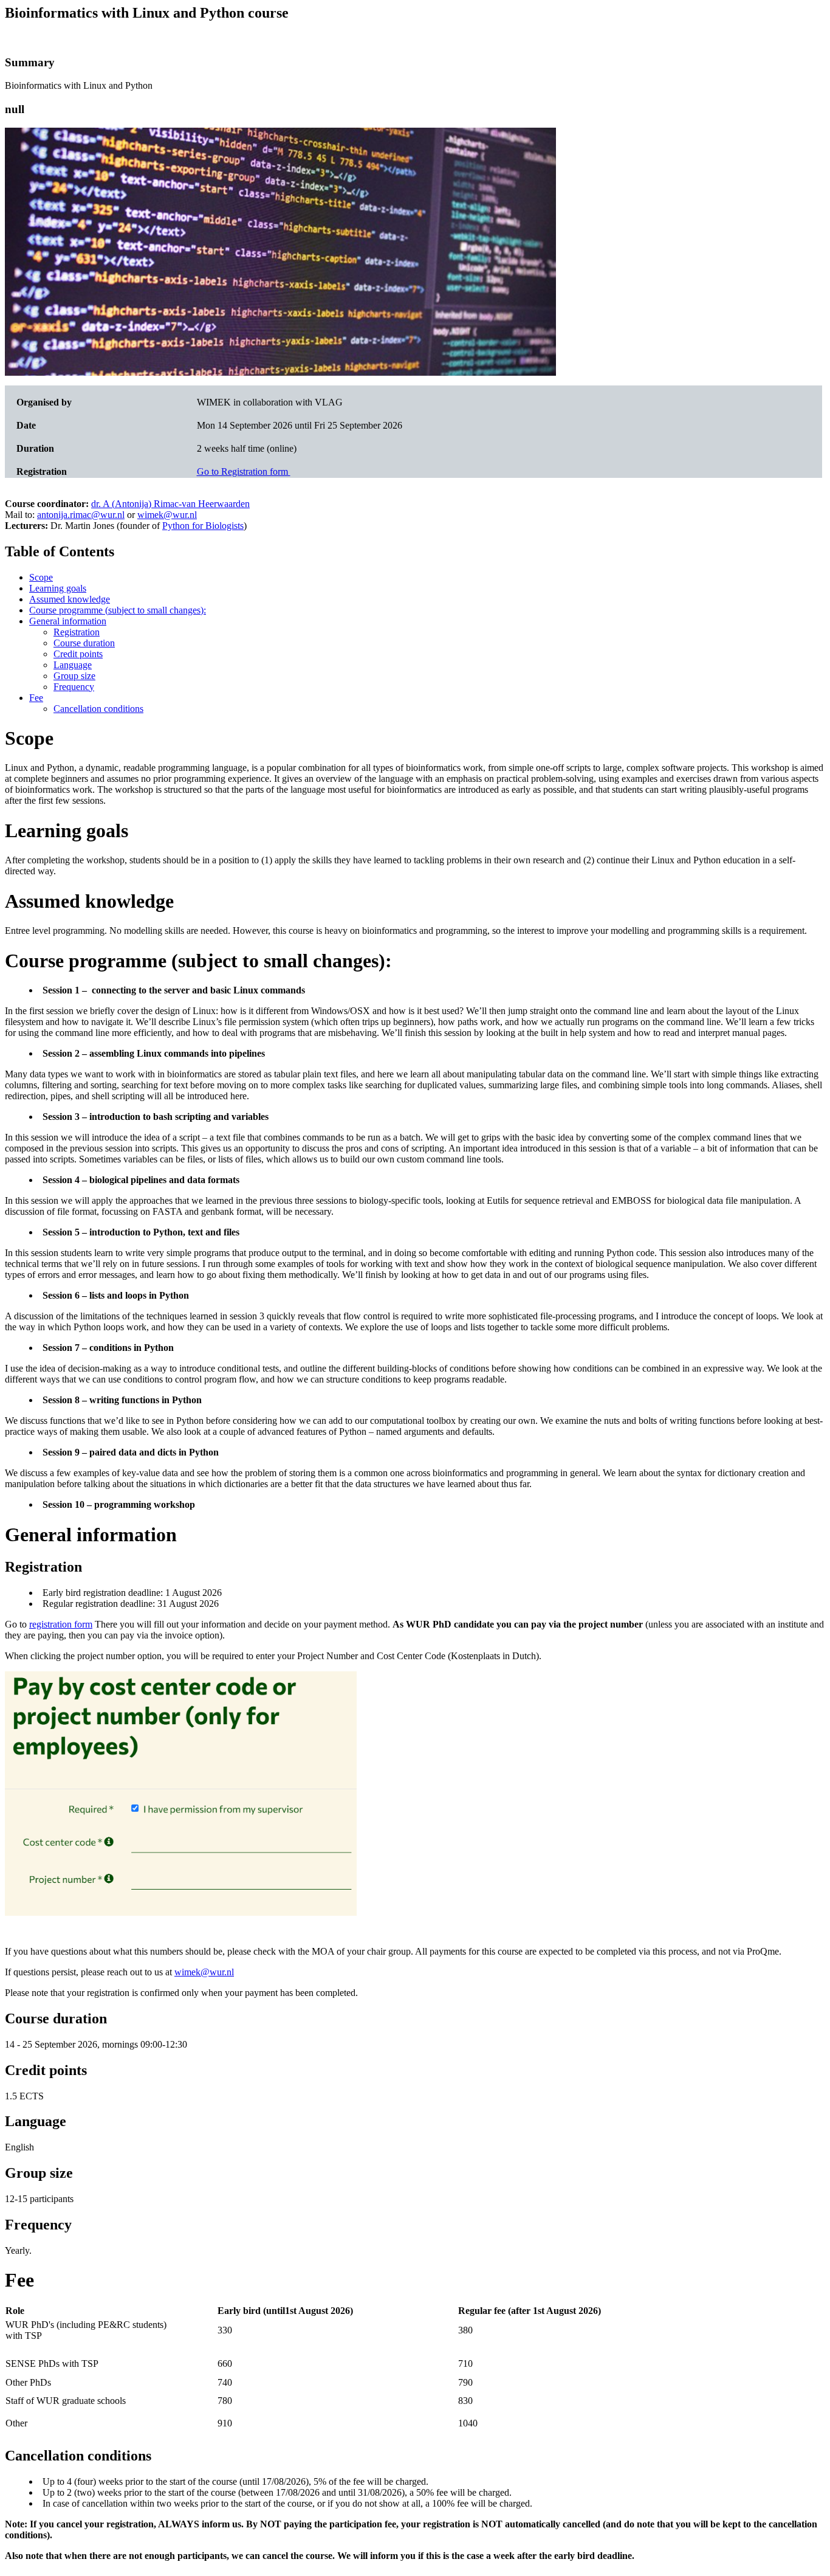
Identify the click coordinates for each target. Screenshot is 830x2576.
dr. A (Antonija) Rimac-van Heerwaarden (170, 504)
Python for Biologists (203, 526)
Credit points (78, 654)
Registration (77, 632)
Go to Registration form (244, 471)
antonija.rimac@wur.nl (81, 515)
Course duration (84, 643)
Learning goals (58, 588)
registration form (61, 1624)
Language (73, 665)
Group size (74, 676)
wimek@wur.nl (167, 515)
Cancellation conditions (98, 709)
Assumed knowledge (70, 599)
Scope (41, 577)
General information (68, 621)
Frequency (74, 687)
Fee (36, 698)
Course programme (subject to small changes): (118, 610)
